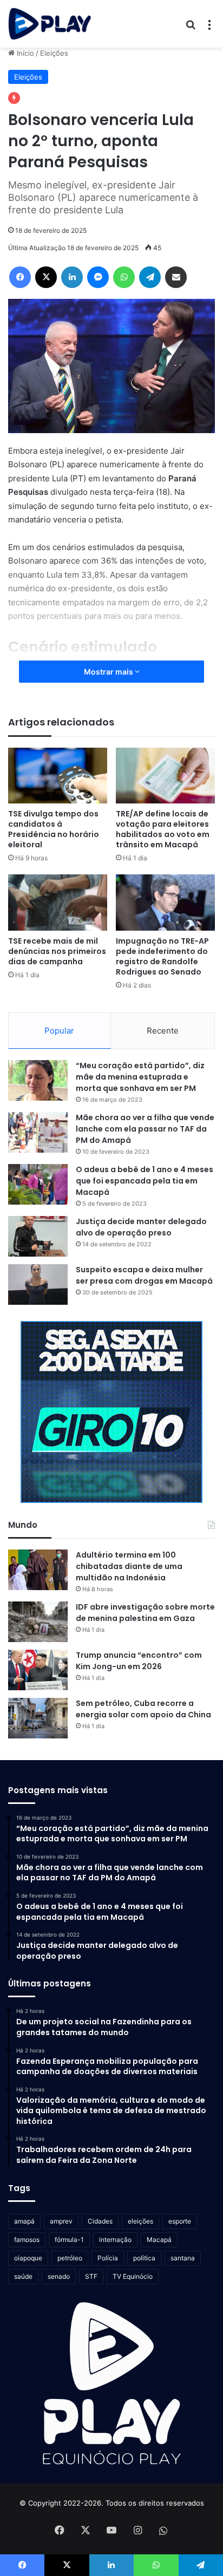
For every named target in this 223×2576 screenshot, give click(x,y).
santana (183, 2258)
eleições (140, 2221)
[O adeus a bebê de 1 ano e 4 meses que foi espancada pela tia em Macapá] (38, 1184)
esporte (180, 2221)
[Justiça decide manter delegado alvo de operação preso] (38, 1236)
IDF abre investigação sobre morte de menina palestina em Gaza (145, 1613)
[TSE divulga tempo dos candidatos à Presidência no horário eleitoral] (58, 776)
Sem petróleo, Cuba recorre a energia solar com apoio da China (143, 1709)
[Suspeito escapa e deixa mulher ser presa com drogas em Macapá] (38, 1284)
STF (91, 2276)
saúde (23, 2276)
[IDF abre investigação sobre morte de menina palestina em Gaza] (38, 1622)
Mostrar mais (109, 672)
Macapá (159, 2240)
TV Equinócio (133, 2276)
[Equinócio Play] (50, 24)
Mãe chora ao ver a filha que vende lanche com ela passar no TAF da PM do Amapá (145, 1129)
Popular (59, 1031)
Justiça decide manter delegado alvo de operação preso (141, 1227)
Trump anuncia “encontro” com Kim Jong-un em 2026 (139, 1661)
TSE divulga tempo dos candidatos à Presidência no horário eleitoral (54, 829)
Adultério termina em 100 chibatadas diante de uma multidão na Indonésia (129, 1566)
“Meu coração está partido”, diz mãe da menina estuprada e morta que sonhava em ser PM (140, 1077)
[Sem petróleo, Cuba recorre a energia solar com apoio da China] (38, 1718)
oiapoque (28, 2258)
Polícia (108, 2258)
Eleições (54, 53)
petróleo (70, 2258)
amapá (24, 2221)
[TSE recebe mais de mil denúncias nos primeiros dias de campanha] (58, 902)
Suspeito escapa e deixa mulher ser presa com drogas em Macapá (144, 1275)
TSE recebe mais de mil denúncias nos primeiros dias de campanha (57, 951)
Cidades (100, 2221)
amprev (61, 2221)
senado (59, 2276)
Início (24, 53)
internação (115, 2240)
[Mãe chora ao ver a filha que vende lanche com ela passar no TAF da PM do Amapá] (38, 1132)
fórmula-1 (69, 2240)
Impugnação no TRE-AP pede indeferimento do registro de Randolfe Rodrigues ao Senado (162, 956)
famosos (27, 2240)
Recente (163, 1031)
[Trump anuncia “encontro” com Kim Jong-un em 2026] (38, 1670)
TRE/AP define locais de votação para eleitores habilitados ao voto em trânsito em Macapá (163, 829)
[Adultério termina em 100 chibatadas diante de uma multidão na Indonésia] (38, 1570)
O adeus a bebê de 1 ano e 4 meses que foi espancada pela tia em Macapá (145, 1181)
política (144, 2258)
